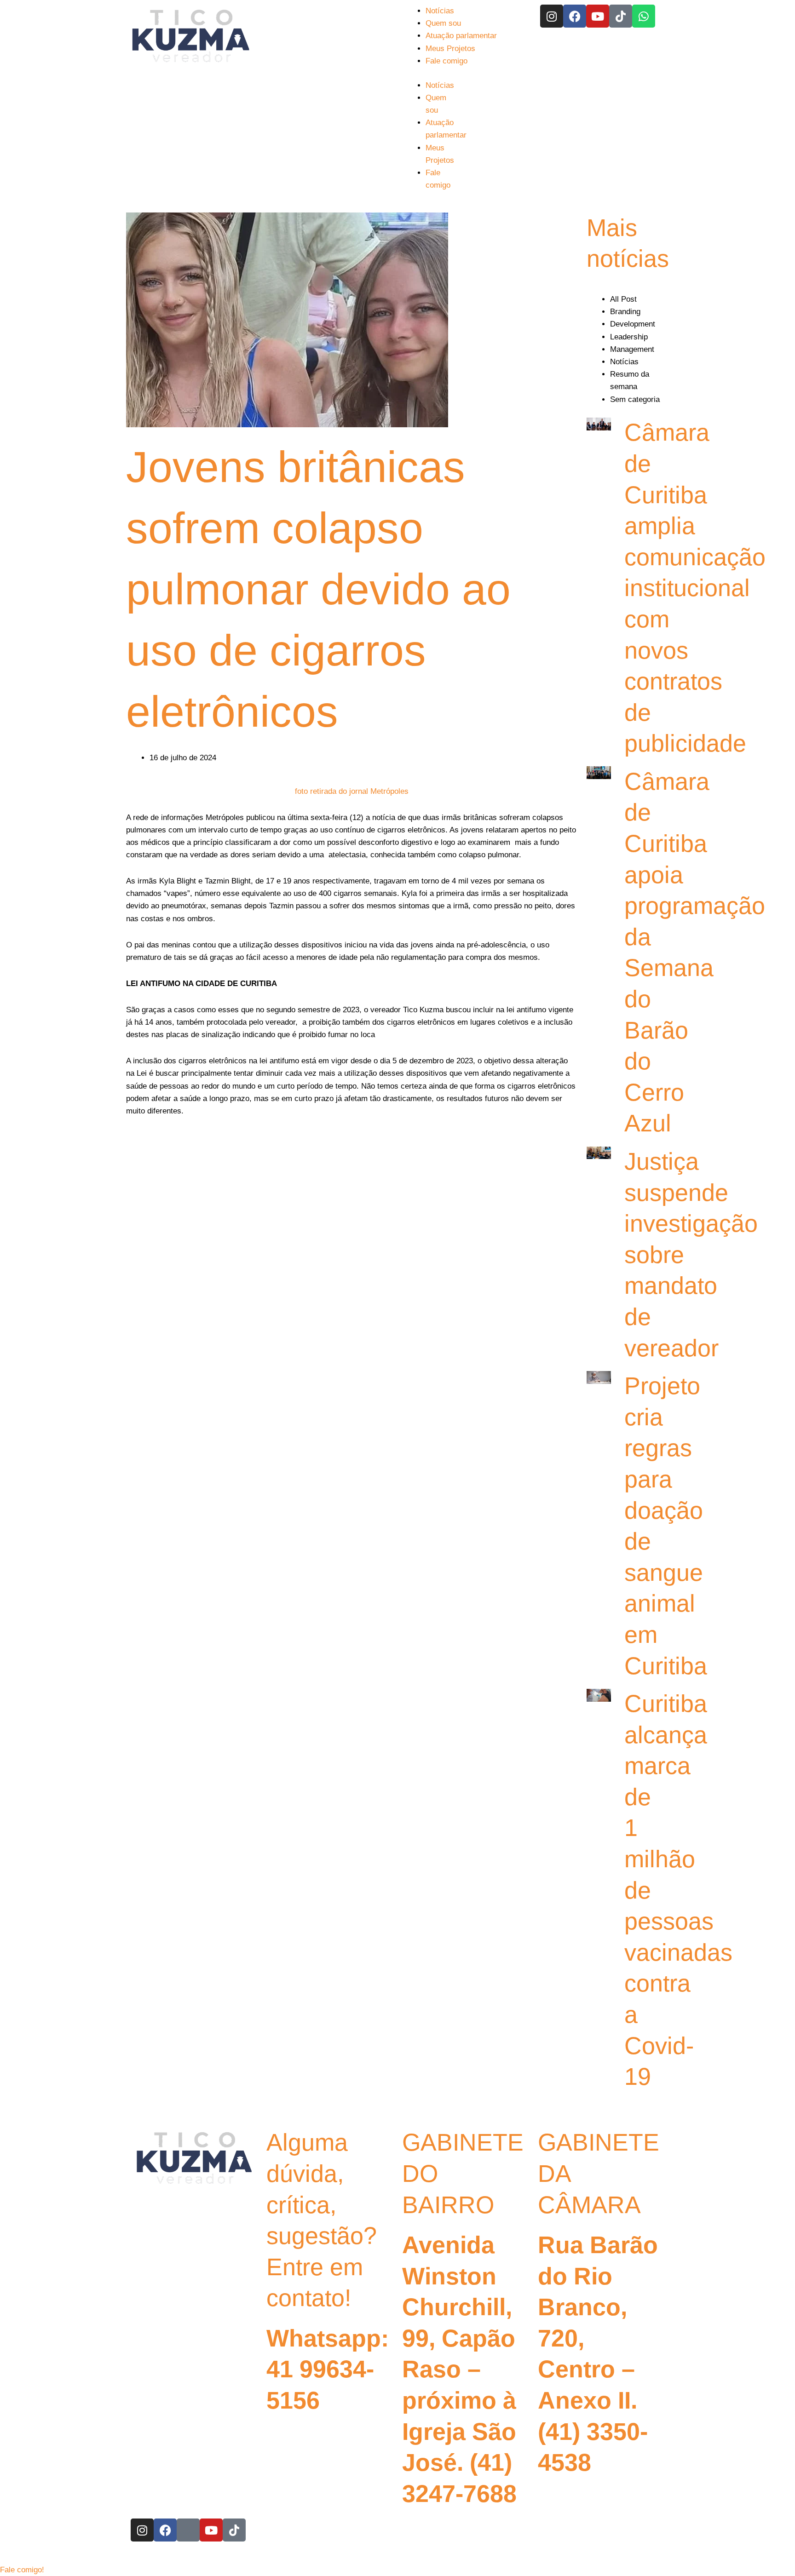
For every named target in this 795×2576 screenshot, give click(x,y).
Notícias (440, 11)
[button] (22, 2570)
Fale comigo (446, 61)
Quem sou (443, 23)
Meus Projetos (450, 49)
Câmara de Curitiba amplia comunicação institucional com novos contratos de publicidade (695, 588)
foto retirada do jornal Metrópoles (352, 791)
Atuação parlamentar (461, 36)
